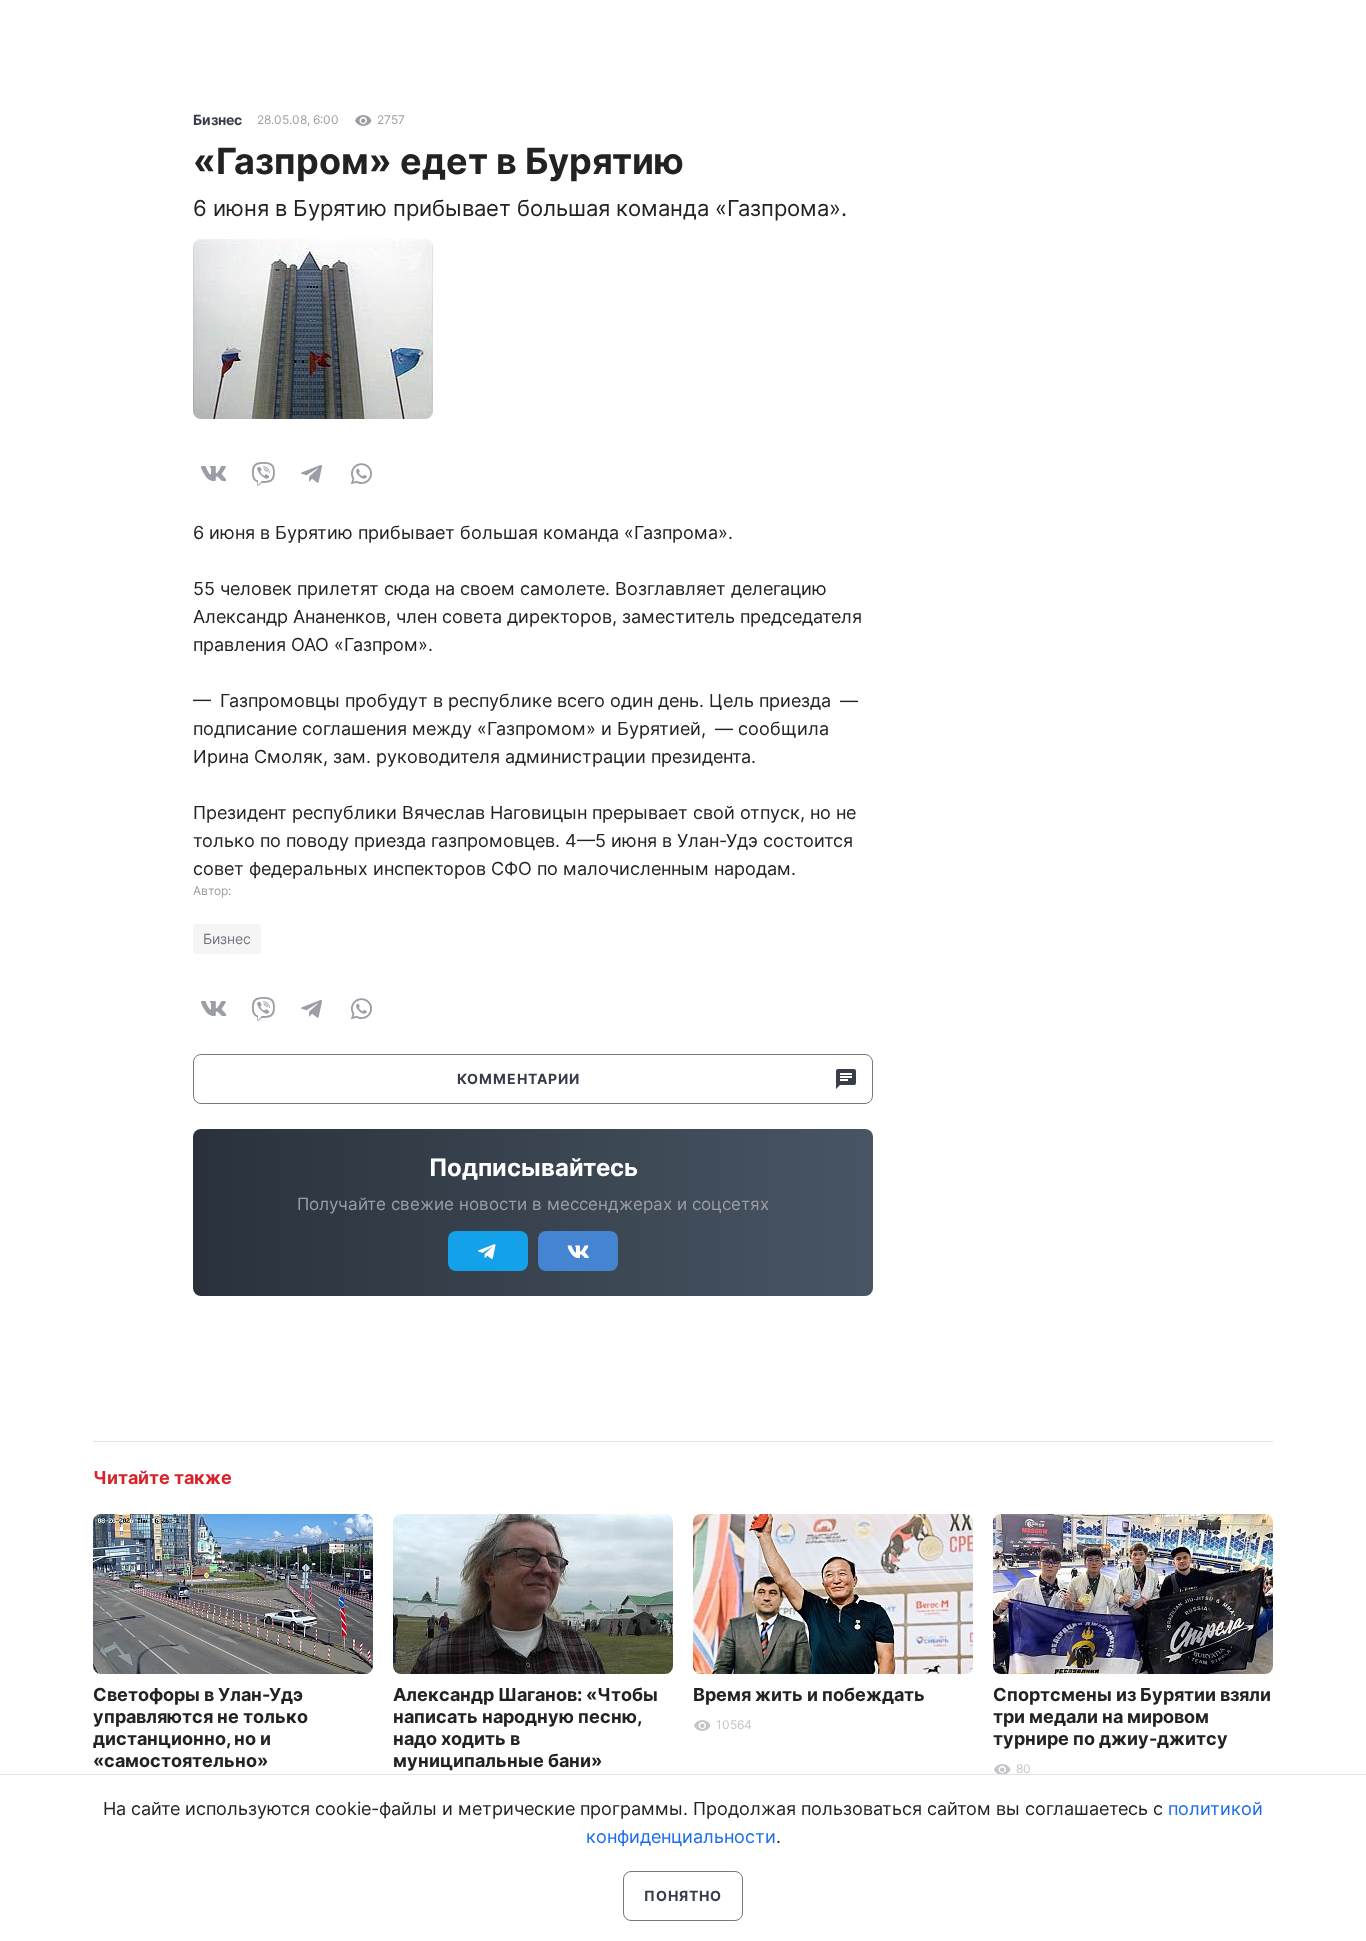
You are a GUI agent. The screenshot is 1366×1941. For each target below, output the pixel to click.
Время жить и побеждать (809, 1694)
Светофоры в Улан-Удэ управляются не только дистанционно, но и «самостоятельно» (200, 1727)
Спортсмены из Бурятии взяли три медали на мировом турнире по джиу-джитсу (1132, 1716)
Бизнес (217, 119)
